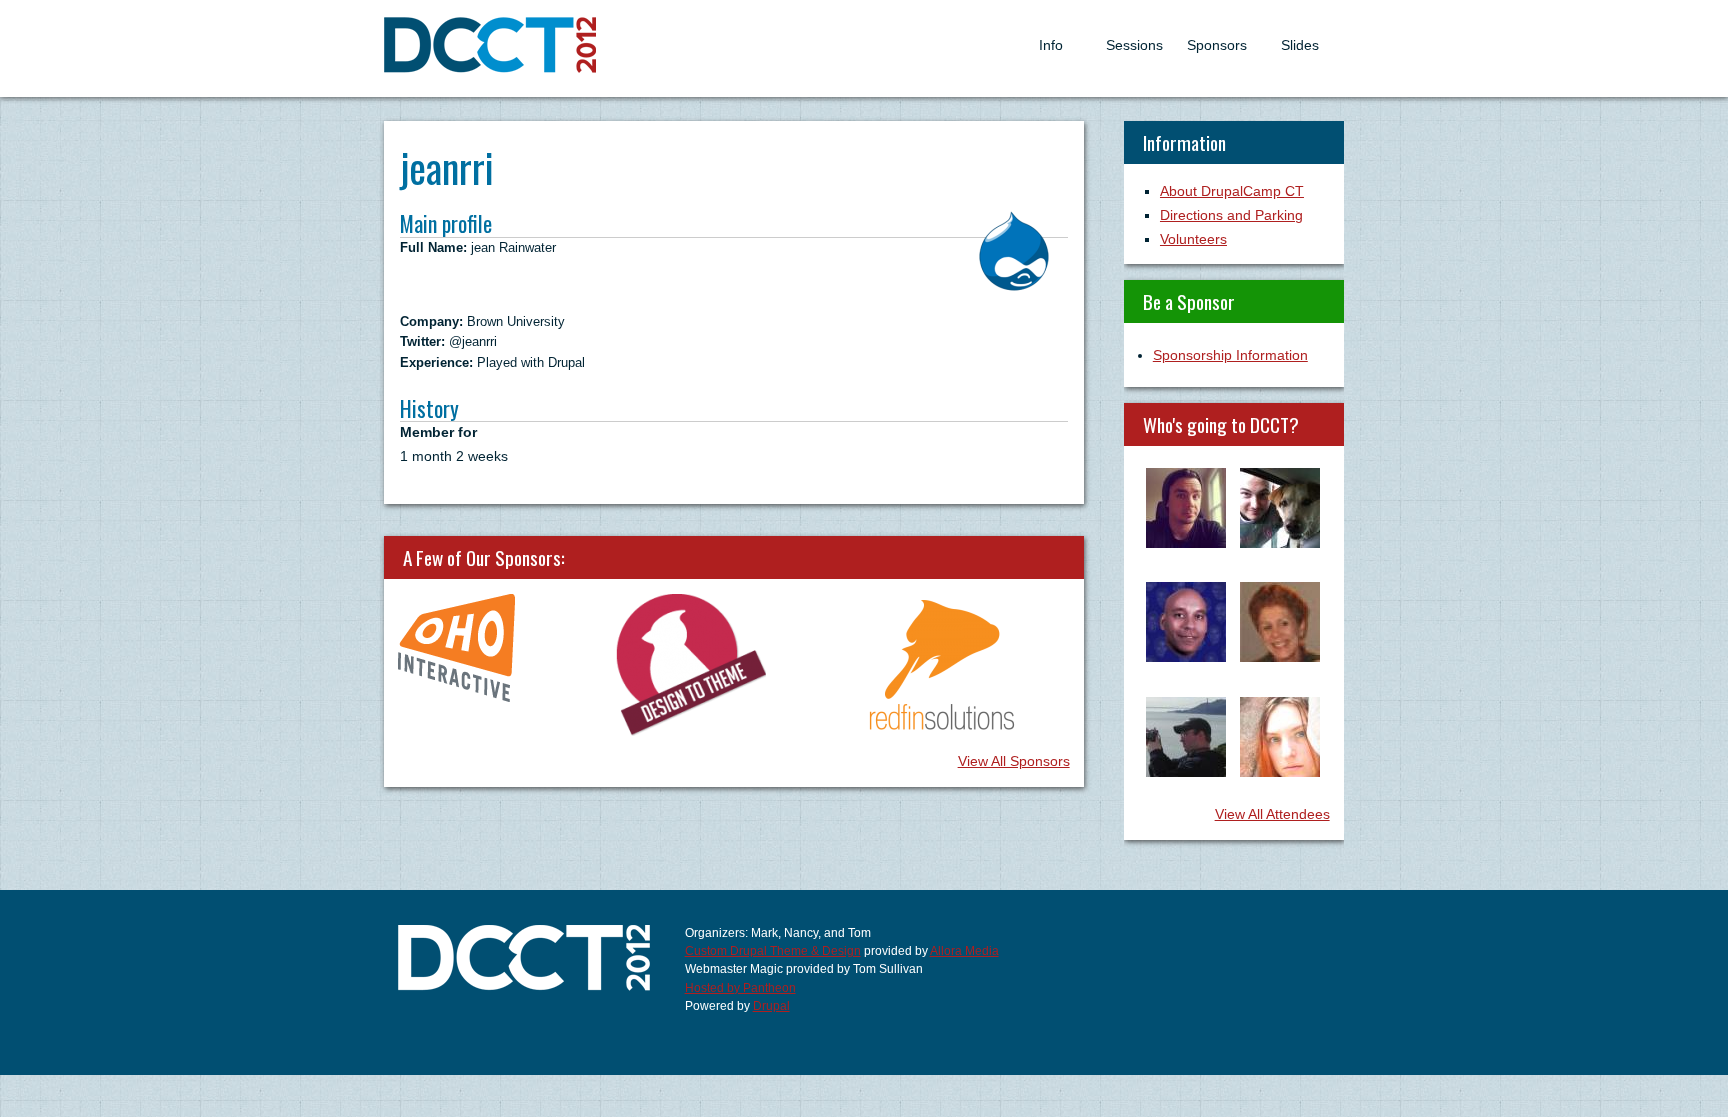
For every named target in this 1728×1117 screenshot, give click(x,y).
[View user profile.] (1014, 286)
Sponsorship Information (1230, 355)
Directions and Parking (1231, 215)
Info (1051, 45)
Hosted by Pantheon (740, 988)
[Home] (490, 68)
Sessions (1134, 45)
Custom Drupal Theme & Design (773, 951)
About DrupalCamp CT (1232, 191)
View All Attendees (1272, 814)
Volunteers (1193, 239)
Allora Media (964, 951)
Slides (1300, 45)
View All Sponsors (1014, 761)
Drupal (771, 1006)
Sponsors (1217, 45)
